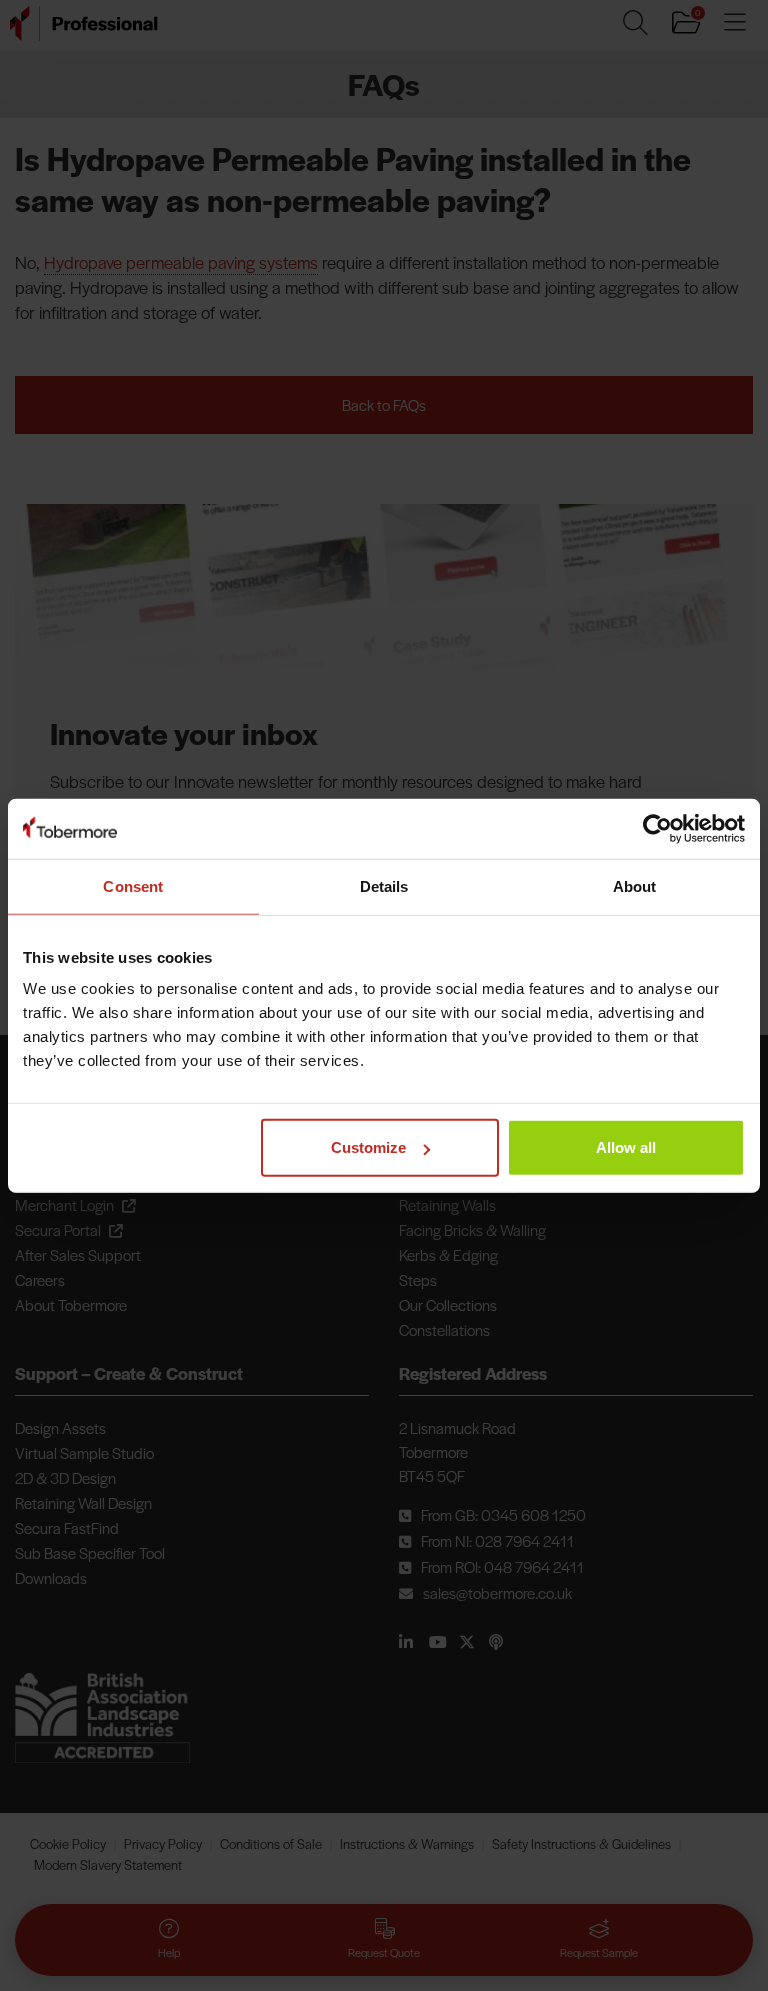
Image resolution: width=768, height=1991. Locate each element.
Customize (368, 1147)
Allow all (626, 1147)
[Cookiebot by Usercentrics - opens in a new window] (657, 828)
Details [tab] (384, 885)
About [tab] (635, 885)
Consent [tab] (133, 885)
